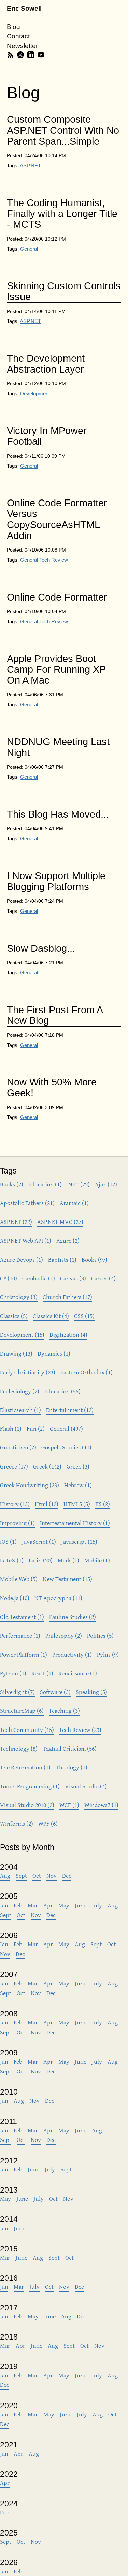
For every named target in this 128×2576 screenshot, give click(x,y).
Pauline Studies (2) (73, 1617)
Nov (52, 1876)
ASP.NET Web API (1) (26, 1240)
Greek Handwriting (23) (30, 1485)
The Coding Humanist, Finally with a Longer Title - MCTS (62, 214)
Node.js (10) (15, 1598)
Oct (37, 1876)
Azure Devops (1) (22, 1259)
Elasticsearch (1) (20, 1410)
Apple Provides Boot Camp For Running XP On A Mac (56, 670)
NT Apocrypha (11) (58, 1598)
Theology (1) (72, 1767)
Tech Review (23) (80, 1730)
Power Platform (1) (24, 1654)
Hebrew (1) (78, 1485)
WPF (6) (48, 1824)
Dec (67, 1876)
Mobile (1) (97, 1560)
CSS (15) (84, 1316)
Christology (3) (19, 1297)
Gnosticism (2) (18, 1447)
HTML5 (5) (77, 1504)
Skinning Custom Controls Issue (64, 291)
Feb (18, 1905)
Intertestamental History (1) (75, 1523)
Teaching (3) (64, 1711)
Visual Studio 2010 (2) (27, 1805)
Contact (18, 36)
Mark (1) (68, 1560)
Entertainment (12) (70, 1410)
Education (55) (62, 1391)
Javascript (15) (79, 1541)
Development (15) (22, 1335)
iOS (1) (8, 1541)
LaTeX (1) (12, 1560)
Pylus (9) (108, 1654)
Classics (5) (14, 1316)
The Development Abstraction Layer (46, 364)
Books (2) (12, 1184)
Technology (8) (19, 1748)
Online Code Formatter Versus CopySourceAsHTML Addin (57, 519)
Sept (21, 1876)
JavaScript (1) (39, 1541)
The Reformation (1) (25, 1767)
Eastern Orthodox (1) (87, 1372)
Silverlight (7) (17, 1692)
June (81, 1905)
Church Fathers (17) (67, 1297)
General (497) (66, 1429)
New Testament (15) (67, 1579)
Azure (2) (68, 1240)
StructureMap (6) (22, 1711)
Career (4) (103, 1278)
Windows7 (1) (101, 1805)
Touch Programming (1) (30, 1786)
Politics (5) (100, 1635)
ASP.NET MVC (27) (60, 1222)
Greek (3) (78, 1466)
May (64, 1905)
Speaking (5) (91, 1692)
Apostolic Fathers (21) (27, 1203)
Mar (33, 1905)
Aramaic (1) (74, 1203)
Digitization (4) (68, 1335)
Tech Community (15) (27, 1730)
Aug (5, 1876)
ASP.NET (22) (16, 1222)
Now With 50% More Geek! (52, 1088)
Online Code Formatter (57, 597)
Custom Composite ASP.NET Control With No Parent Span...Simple (63, 130)
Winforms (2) (17, 1824)
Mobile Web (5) (19, 1579)
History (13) (15, 1504)
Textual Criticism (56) (70, 1748)
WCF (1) (69, 1805)
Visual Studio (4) (86, 1786)
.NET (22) (78, 1184)
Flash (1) (11, 1429)
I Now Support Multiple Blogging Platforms (56, 881)
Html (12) (47, 1504)
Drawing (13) (16, 1353)
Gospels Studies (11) (66, 1447)
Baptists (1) (62, 1259)
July (97, 1905)
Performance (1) (20, 1635)
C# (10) (9, 1278)
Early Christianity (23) (28, 1372)
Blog (13, 27)
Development (35, 393)
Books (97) (95, 1259)
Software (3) (55, 1692)
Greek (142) (47, 1466)
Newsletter (22, 46)
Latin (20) (41, 1560)
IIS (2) (103, 1504)
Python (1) (13, 1673)
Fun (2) (36, 1429)
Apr (48, 1905)
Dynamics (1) (54, 1353)
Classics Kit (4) (51, 1316)
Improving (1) (17, 1523)
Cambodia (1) (39, 1278)
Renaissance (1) (78, 1673)
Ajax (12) (106, 1184)
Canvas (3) (73, 1278)
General (29, 249)
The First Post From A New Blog (55, 1015)
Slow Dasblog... (41, 948)
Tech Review (54, 560)
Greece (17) (14, 1466)
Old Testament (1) (22, 1617)
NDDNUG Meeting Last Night (58, 747)
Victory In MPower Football (47, 436)
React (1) (42, 1673)
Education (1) (45, 1184)
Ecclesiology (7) (20, 1391)
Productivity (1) (72, 1654)
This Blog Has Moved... (58, 814)
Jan (4, 1905)
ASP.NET (30, 166)
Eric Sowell (24, 8)
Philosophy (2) (64, 1635)
